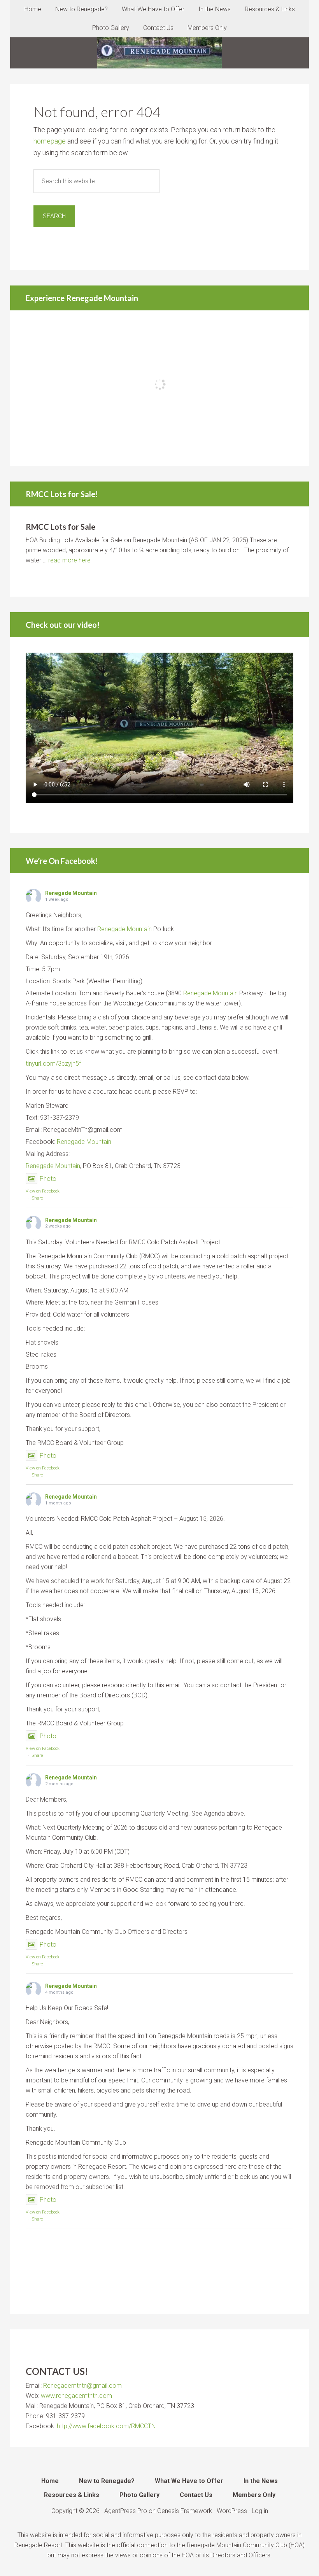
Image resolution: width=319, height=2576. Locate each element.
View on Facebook (43, 1191)
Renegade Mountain (71, 893)
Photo (48, 1179)
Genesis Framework (185, 2511)
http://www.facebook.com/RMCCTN (106, 2426)
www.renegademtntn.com (76, 2396)
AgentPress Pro (126, 2511)
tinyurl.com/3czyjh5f (53, 1064)
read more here (69, 560)
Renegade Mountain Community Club (159, 53)
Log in (260, 2511)
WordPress (232, 2511)
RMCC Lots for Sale (60, 527)
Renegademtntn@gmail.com (82, 2386)
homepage (50, 141)
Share (38, 1198)
